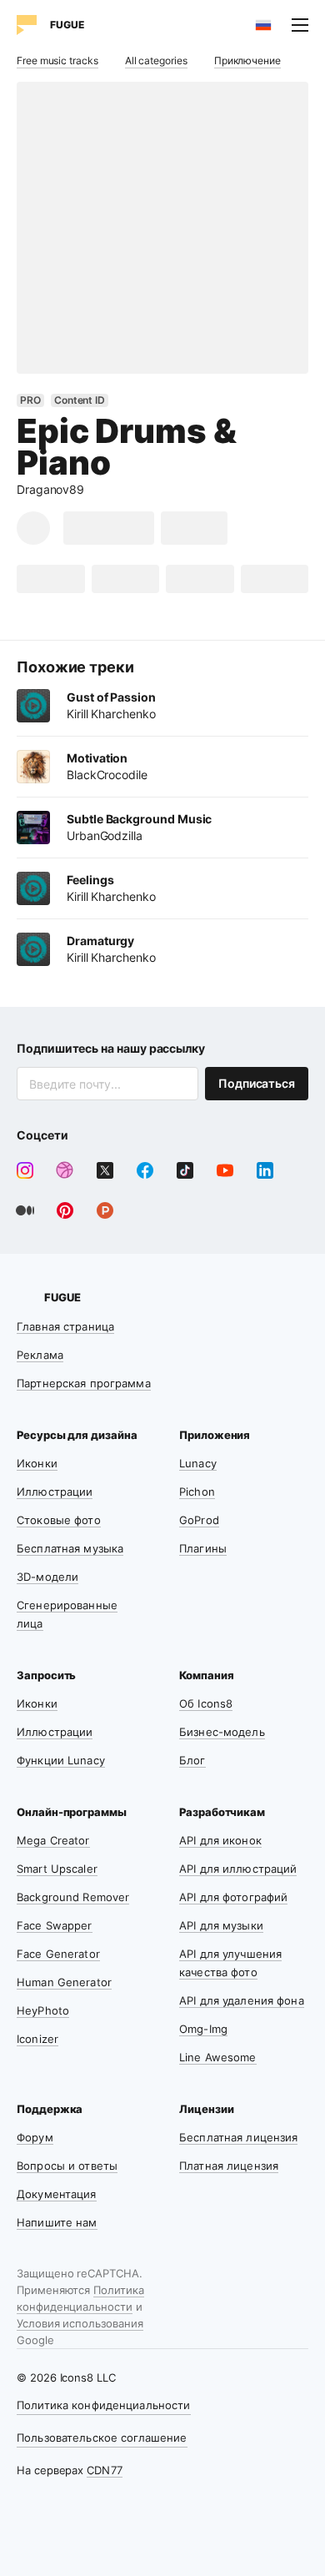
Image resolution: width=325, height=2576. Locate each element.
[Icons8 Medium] (25, 1210)
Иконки (37, 1463)
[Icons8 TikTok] (185, 1170)
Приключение (247, 60)
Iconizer (37, 2039)
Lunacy (198, 1463)
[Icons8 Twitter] (105, 1170)
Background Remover (73, 1897)
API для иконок (220, 1840)
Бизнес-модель (222, 1732)
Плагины (203, 1548)
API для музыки (221, 1925)
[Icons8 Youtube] (225, 1170)
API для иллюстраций (238, 1869)
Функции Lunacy (61, 1760)
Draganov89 (50, 489)
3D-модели (47, 1577)
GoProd (199, 1520)
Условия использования (80, 2323)
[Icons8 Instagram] (25, 1170)
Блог (192, 1760)
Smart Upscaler (57, 1869)
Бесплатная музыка (70, 1548)
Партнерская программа (84, 1383)
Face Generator (58, 1954)
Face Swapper (55, 1925)
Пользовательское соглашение (102, 2438)
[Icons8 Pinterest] (65, 1210)
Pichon (197, 1492)
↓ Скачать (109, 528)
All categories (156, 60)
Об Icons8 (206, 1703)
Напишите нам (57, 2222)
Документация (57, 2194)
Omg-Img (203, 2029)
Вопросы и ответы (67, 2166)
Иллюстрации (55, 1492)
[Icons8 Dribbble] (65, 1170)
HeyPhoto (43, 2010)
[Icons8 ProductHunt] (105, 1210)
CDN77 (105, 2470)
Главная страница (65, 1326)
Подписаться (257, 1083)
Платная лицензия (229, 2166)
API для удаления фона (242, 2000)
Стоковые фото (59, 1520)
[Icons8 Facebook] (145, 1170)
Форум (35, 2137)
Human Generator (64, 1982)
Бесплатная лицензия (238, 2137)
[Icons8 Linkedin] (265, 1170)
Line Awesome (218, 2057)
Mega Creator (53, 1840)
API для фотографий (233, 1897)
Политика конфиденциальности (104, 2405)
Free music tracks (57, 60)
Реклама (40, 1355)
